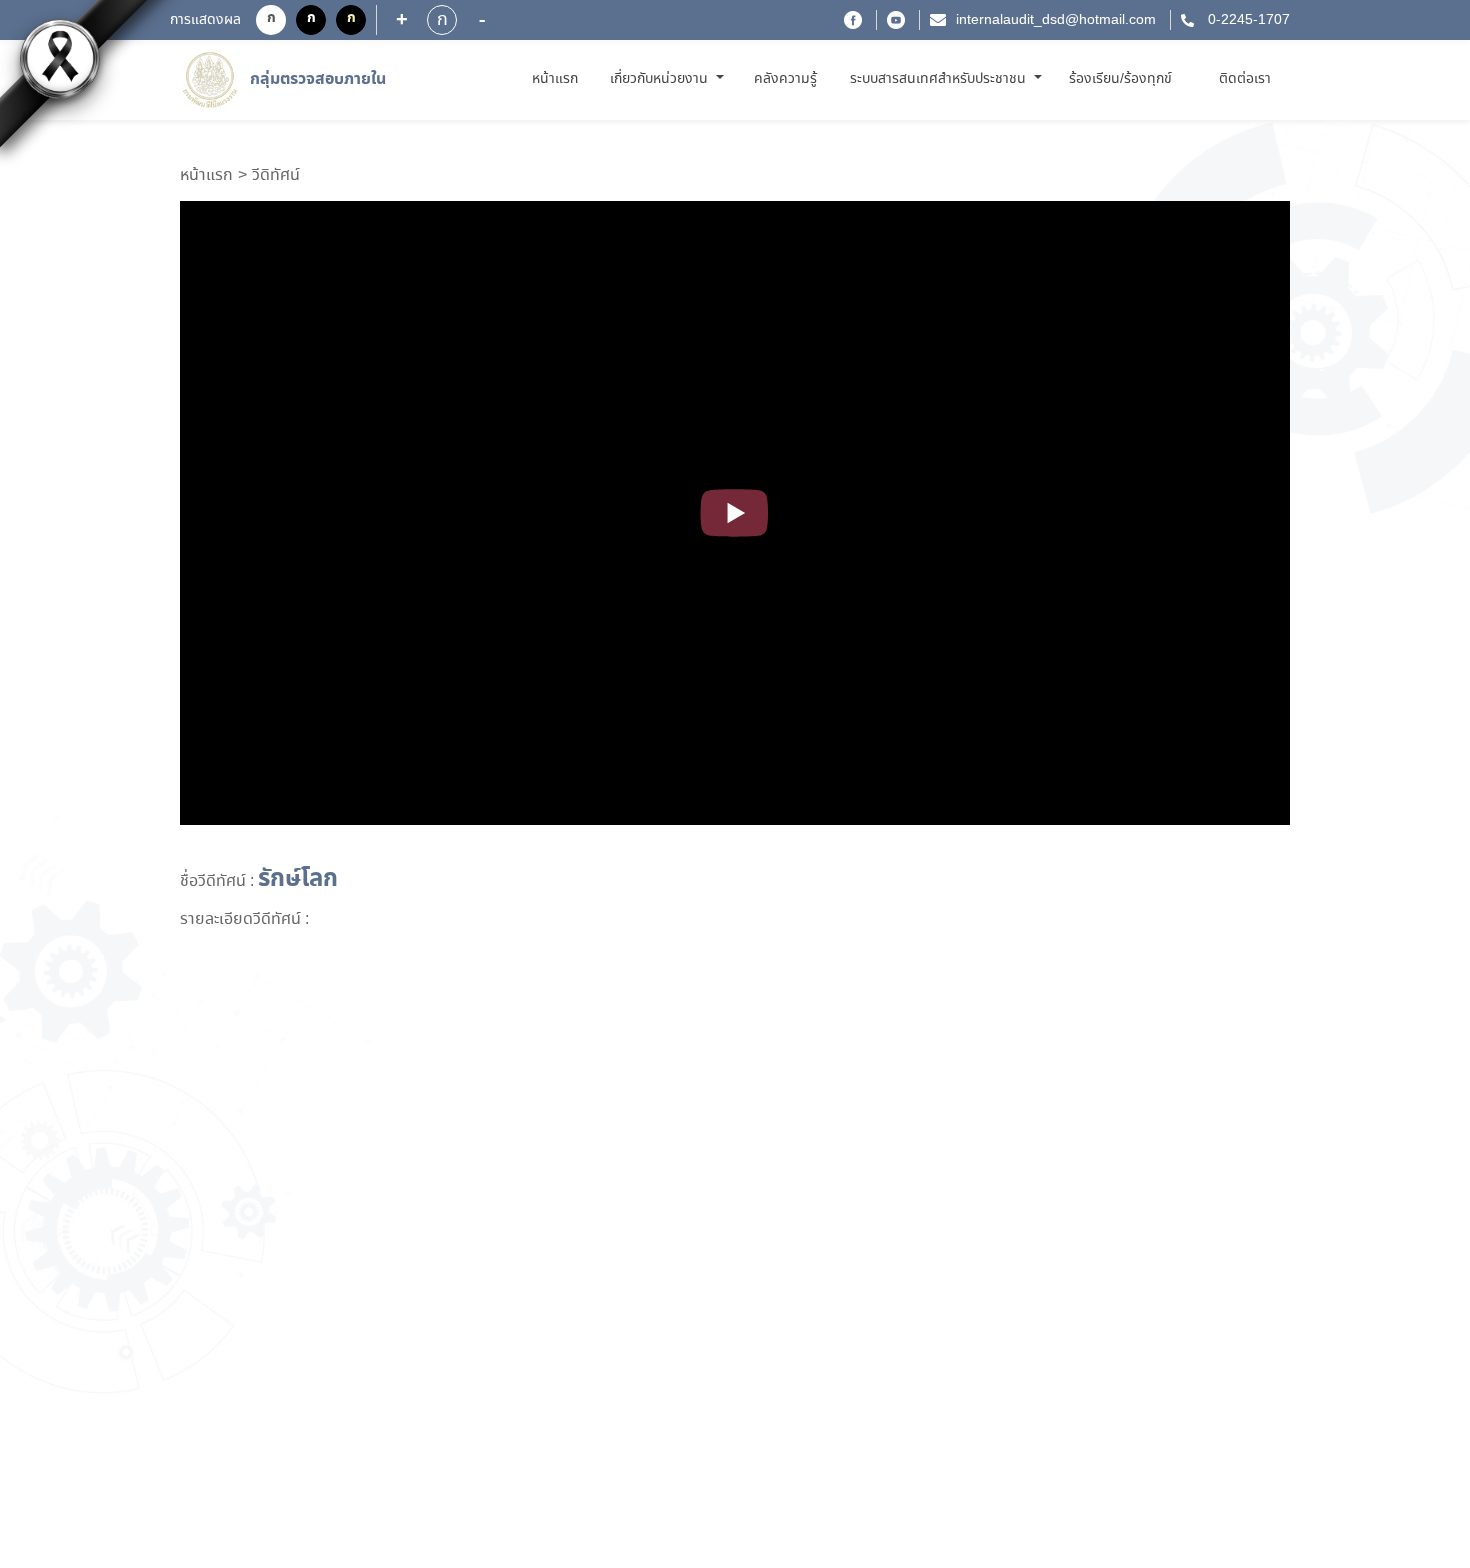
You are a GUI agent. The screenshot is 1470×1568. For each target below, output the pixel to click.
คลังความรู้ (785, 79)
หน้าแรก (558, 78)
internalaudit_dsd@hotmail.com (1056, 20)
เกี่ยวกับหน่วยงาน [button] (661, 79)
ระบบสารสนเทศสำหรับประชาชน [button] (940, 79)
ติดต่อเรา (1245, 79)
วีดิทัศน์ (276, 176)
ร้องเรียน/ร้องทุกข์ (1120, 79)
